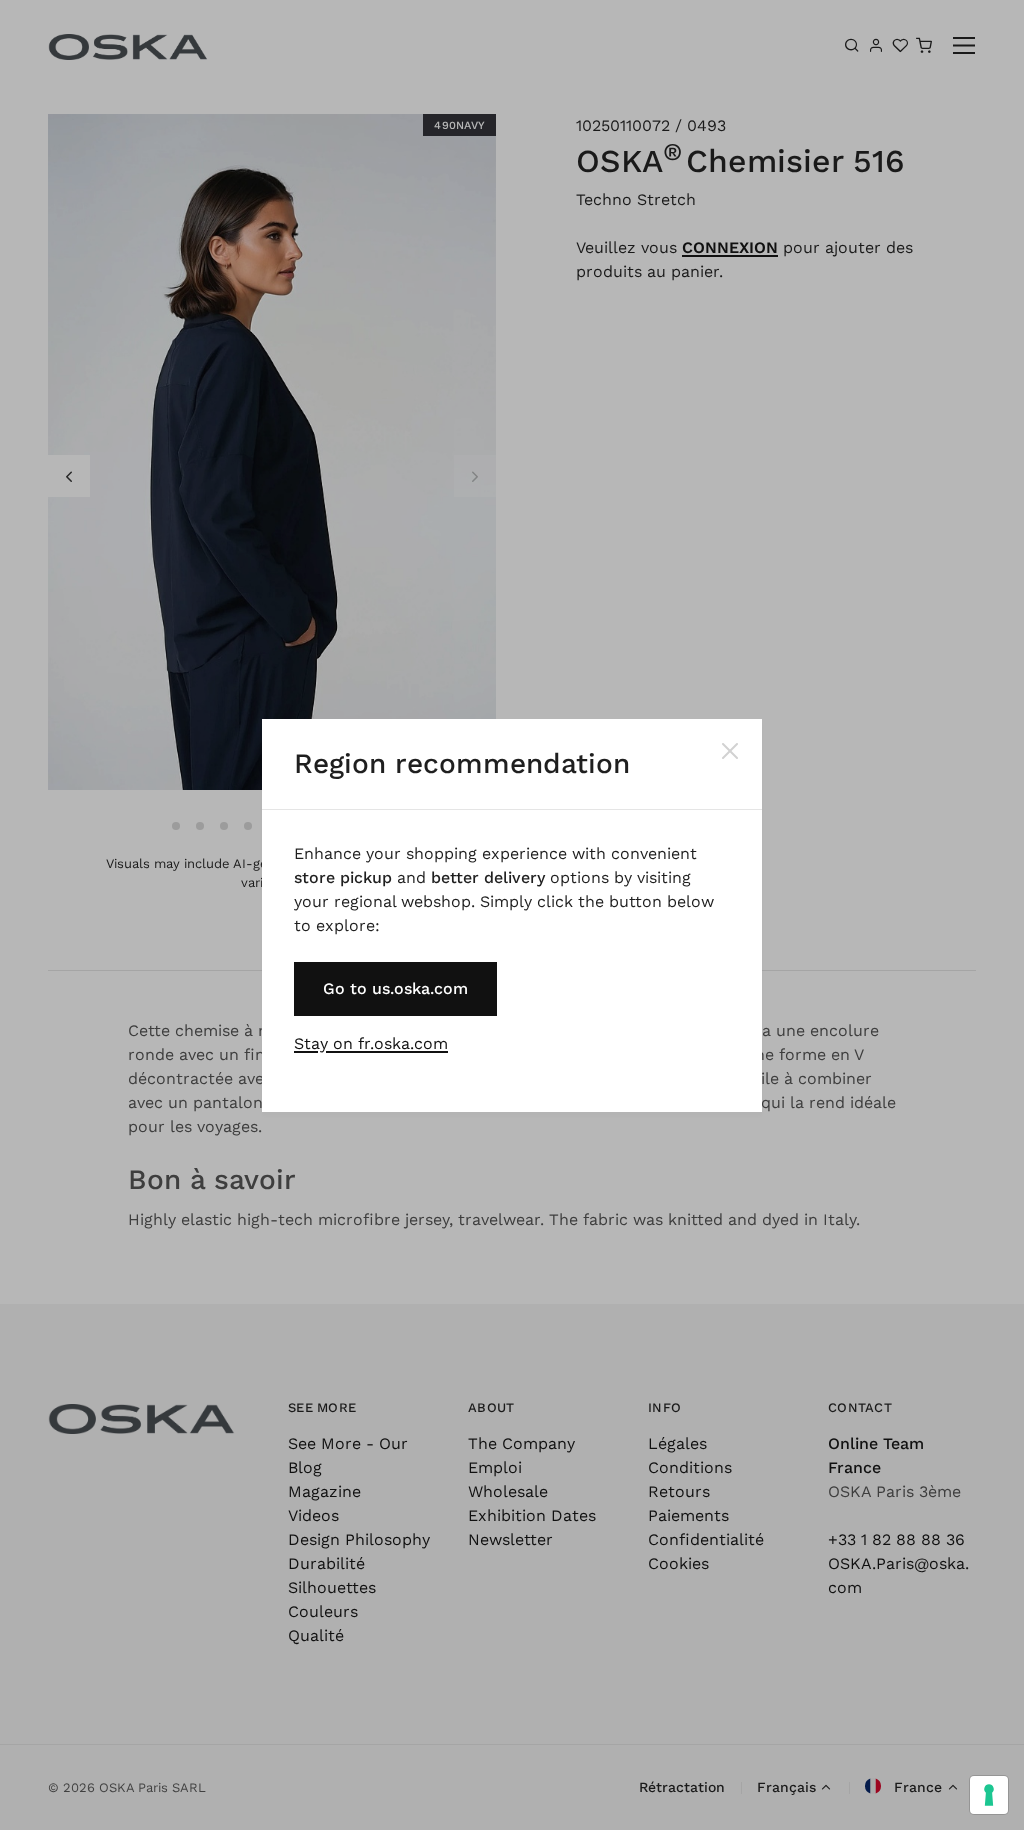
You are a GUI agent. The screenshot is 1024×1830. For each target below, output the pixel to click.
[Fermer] (730, 751)
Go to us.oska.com (395, 988)
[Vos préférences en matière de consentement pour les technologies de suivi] (989, 1795)
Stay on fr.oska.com (371, 1043)
